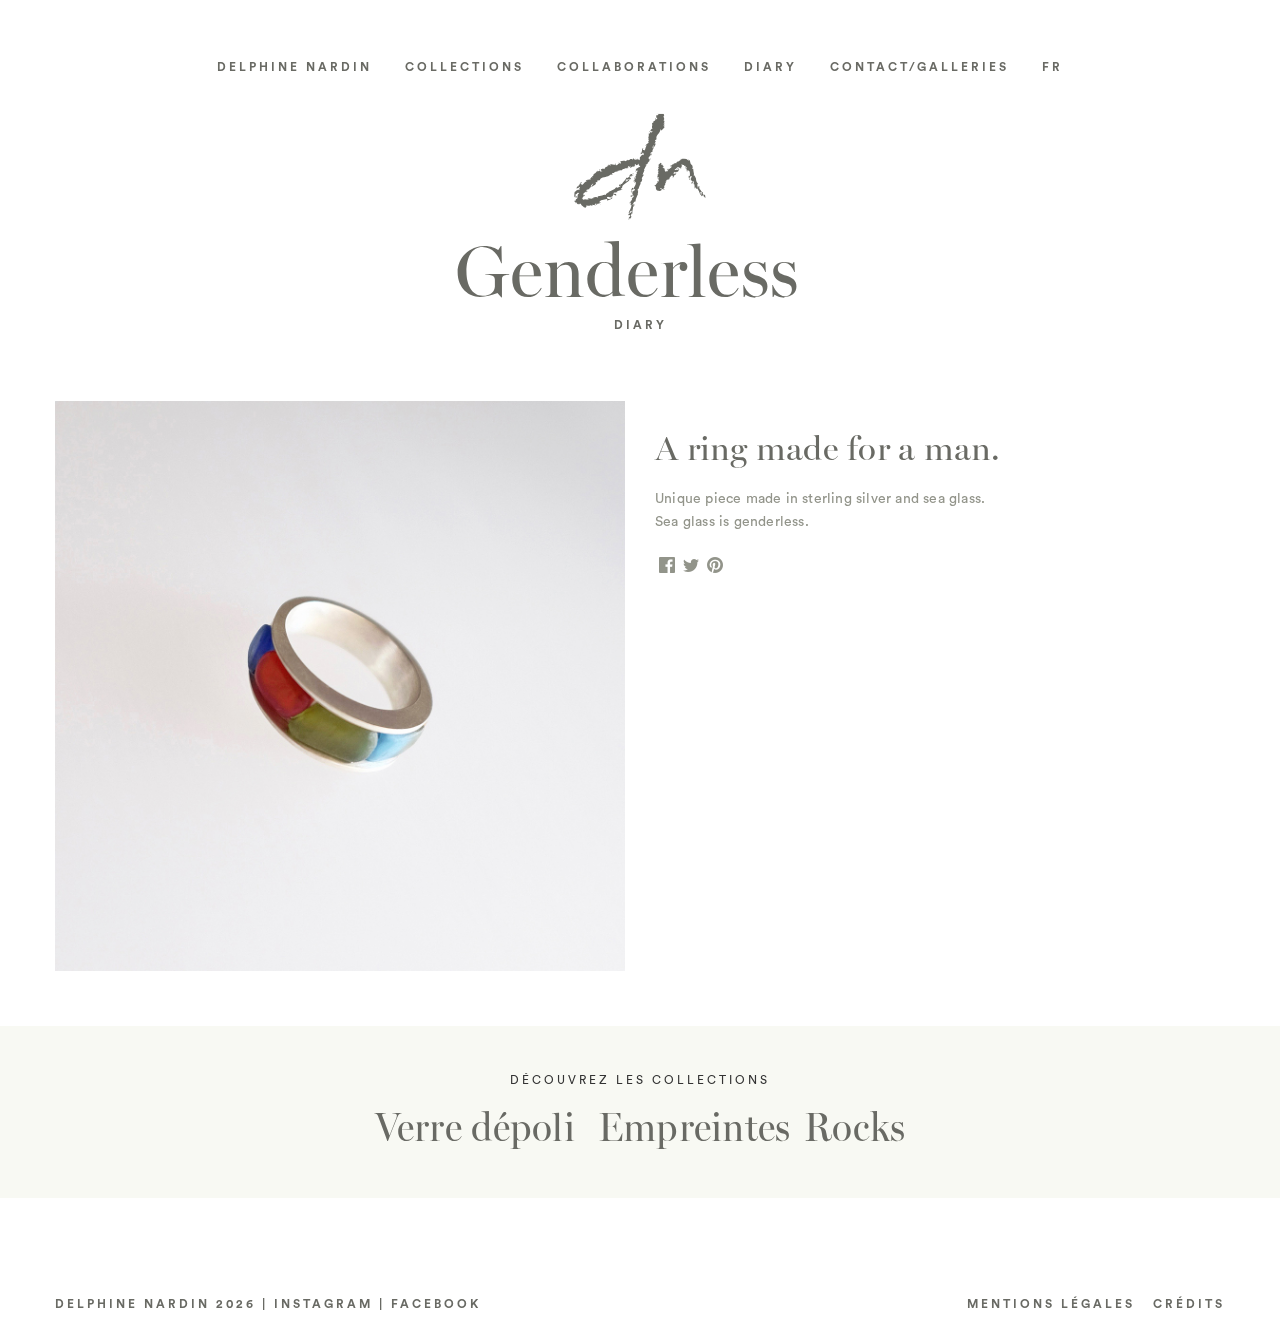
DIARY (640, 325)
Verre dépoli (475, 1128)
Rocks (854, 1128)
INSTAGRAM (323, 1304)
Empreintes (694, 1128)
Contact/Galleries (919, 67)
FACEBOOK (436, 1304)
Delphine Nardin (294, 67)
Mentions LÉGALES (1051, 1304)
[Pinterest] (715, 566)
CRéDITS (1189, 1304)
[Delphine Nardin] (640, 174)
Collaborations (634, 67)
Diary (770, 67)
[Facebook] (667, 566)
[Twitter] (691, 566)
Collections (464, 67)
